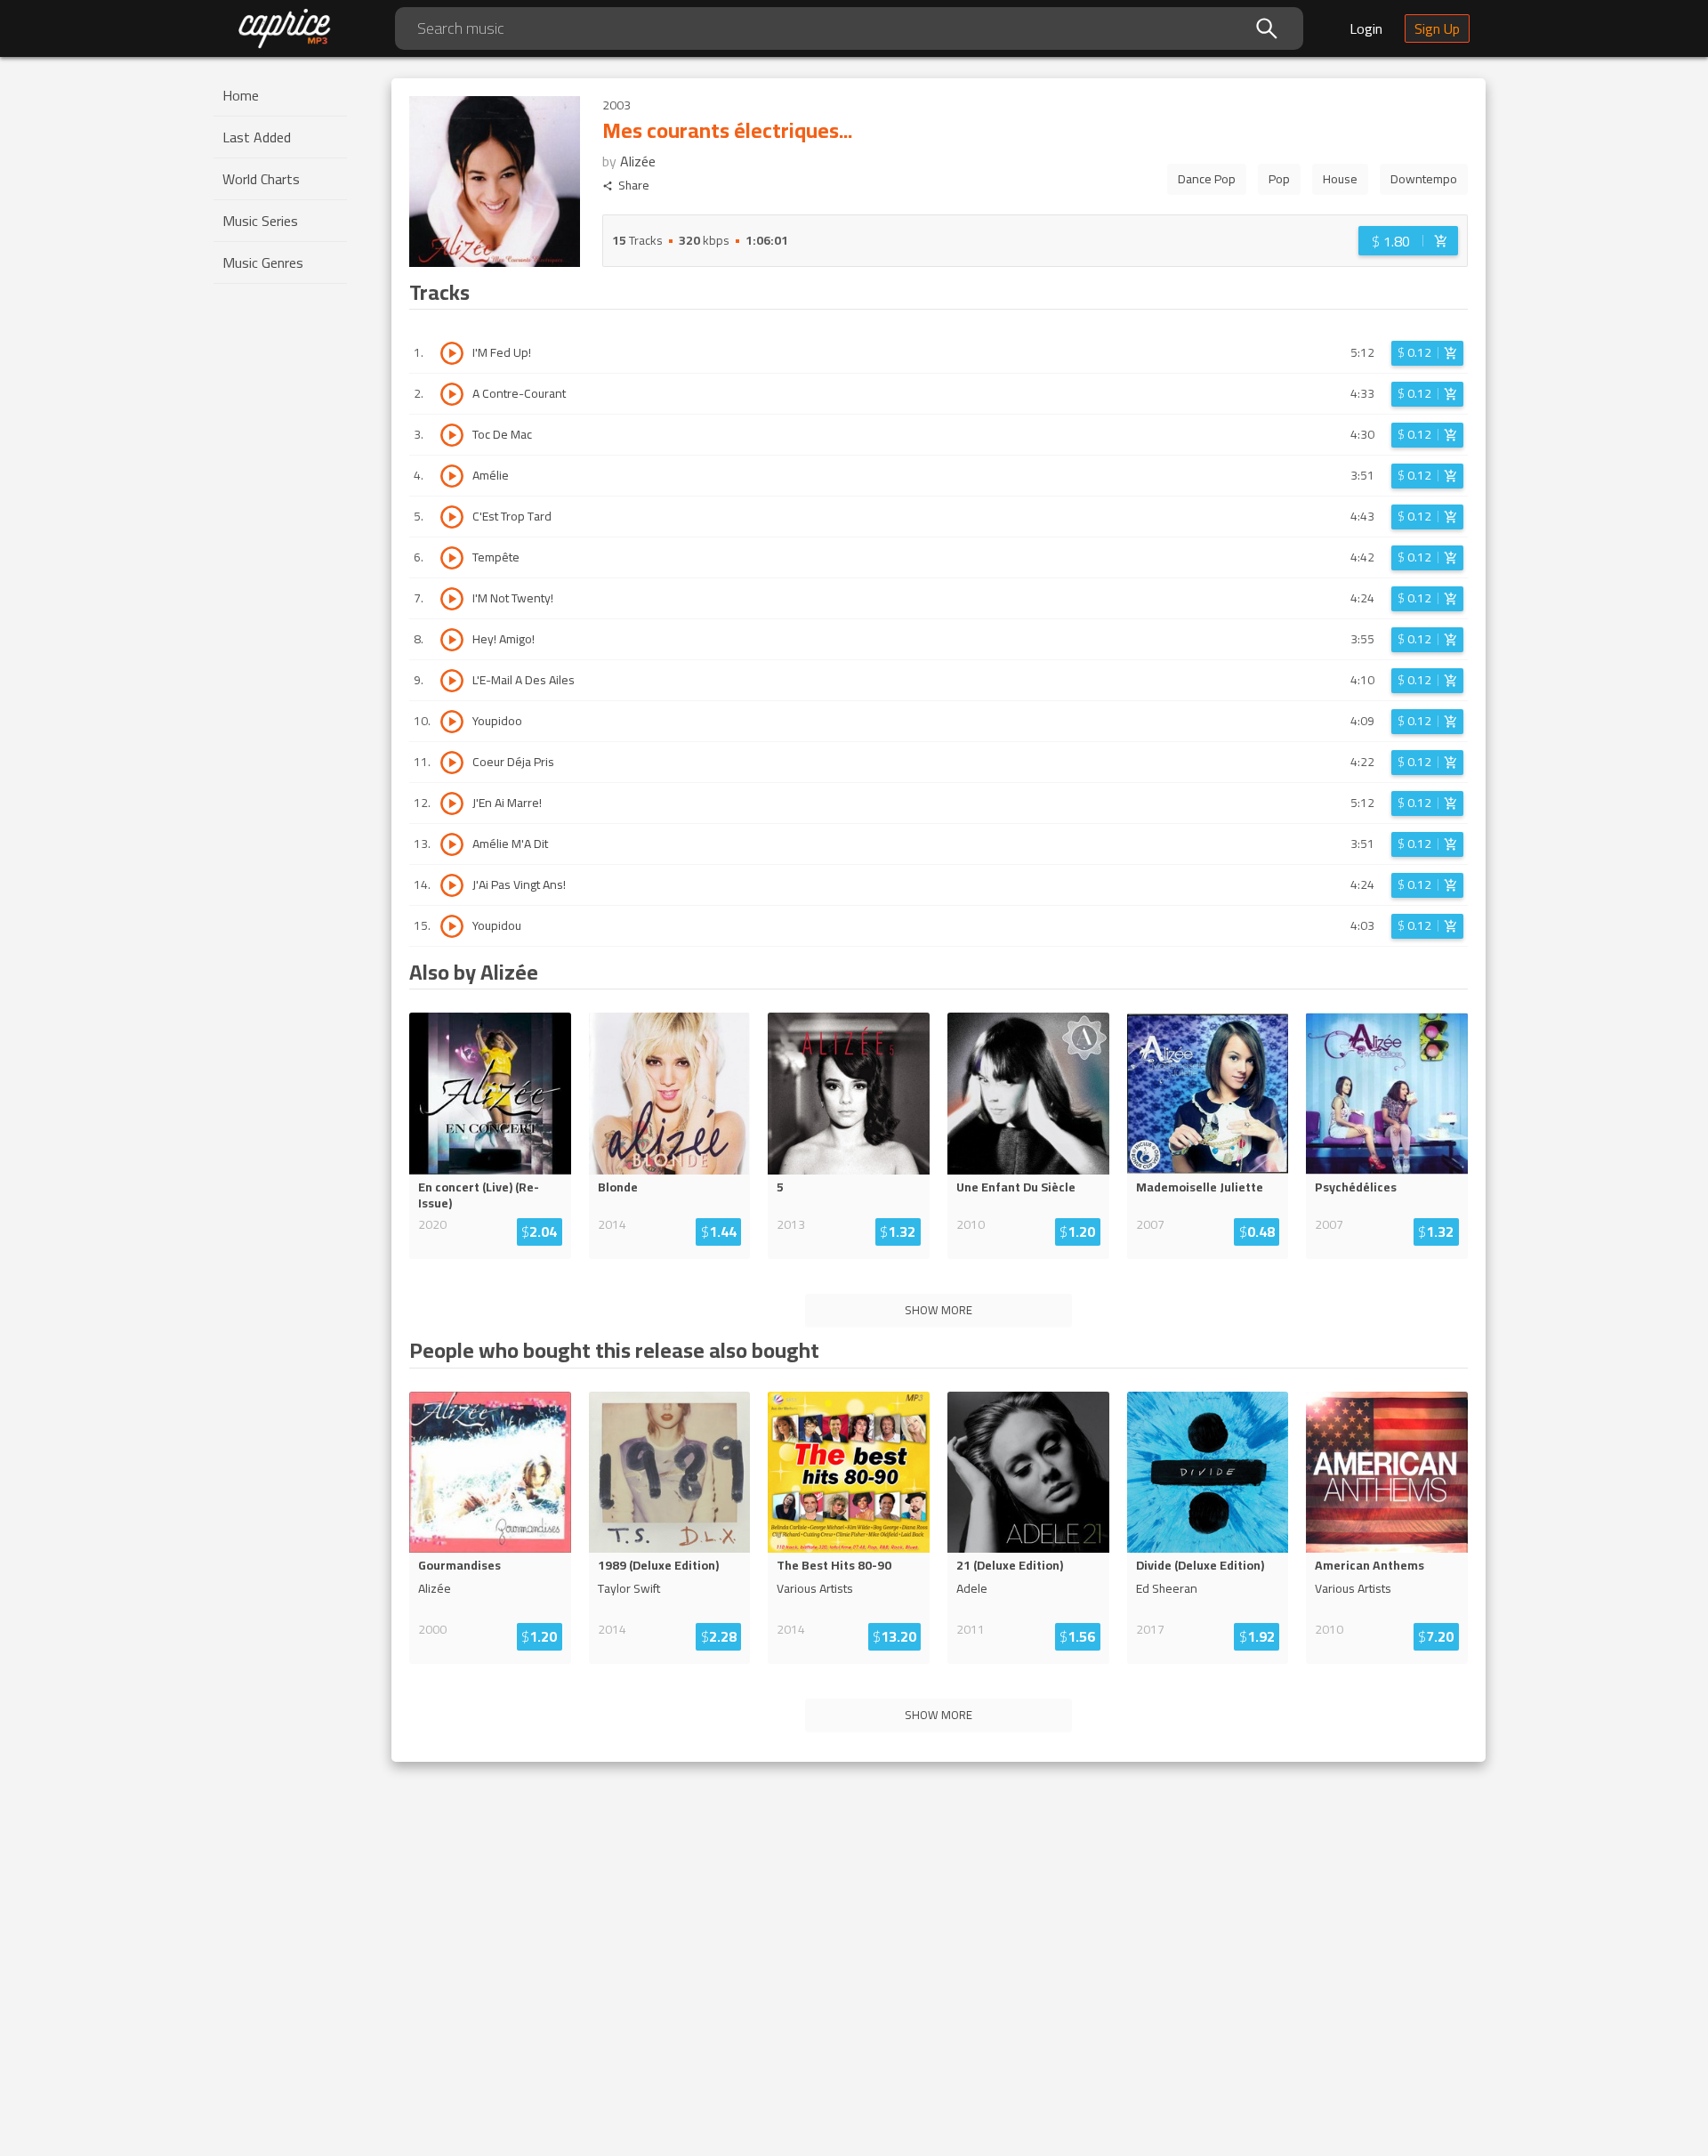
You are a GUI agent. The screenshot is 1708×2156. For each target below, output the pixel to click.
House (1340, 179)
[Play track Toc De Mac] (452, 435)
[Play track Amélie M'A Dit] (452, 844)
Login (1366, 28)
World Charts (261, 179)
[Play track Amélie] (452, 476)
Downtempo (1424, 179)
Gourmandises (459, 1565)
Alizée (638, 161)
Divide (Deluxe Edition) (1200, 1565)
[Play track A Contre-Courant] (452, 394)
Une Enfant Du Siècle (1016, 1187)
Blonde (618, 1187)
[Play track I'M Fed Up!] (452, 353)
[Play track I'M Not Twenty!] (452, 599)
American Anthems (1370, 1565)
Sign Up (1437, 28)
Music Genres (263, 262)
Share (634, 186)
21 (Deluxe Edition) (1010, 1565)
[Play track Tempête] (452, 558)
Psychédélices (1356, 1187)
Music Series (260, 221)
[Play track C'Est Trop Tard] (452, 517)
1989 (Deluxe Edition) (658, 1565)
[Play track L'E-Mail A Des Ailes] (452, 681)
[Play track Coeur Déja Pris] (452, 763)
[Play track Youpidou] (452, 926)
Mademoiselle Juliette (1200, 1187)
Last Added (257, 137)
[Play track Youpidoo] (452, 722)
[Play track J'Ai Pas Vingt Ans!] (452, 885)
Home (241, 95)
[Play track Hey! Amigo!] (452, 640)
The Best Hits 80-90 (834, 1565)
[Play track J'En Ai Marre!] (452, 803)
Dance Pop (1207, 179)
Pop (1279, 179)
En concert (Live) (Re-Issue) (479, 1195)
